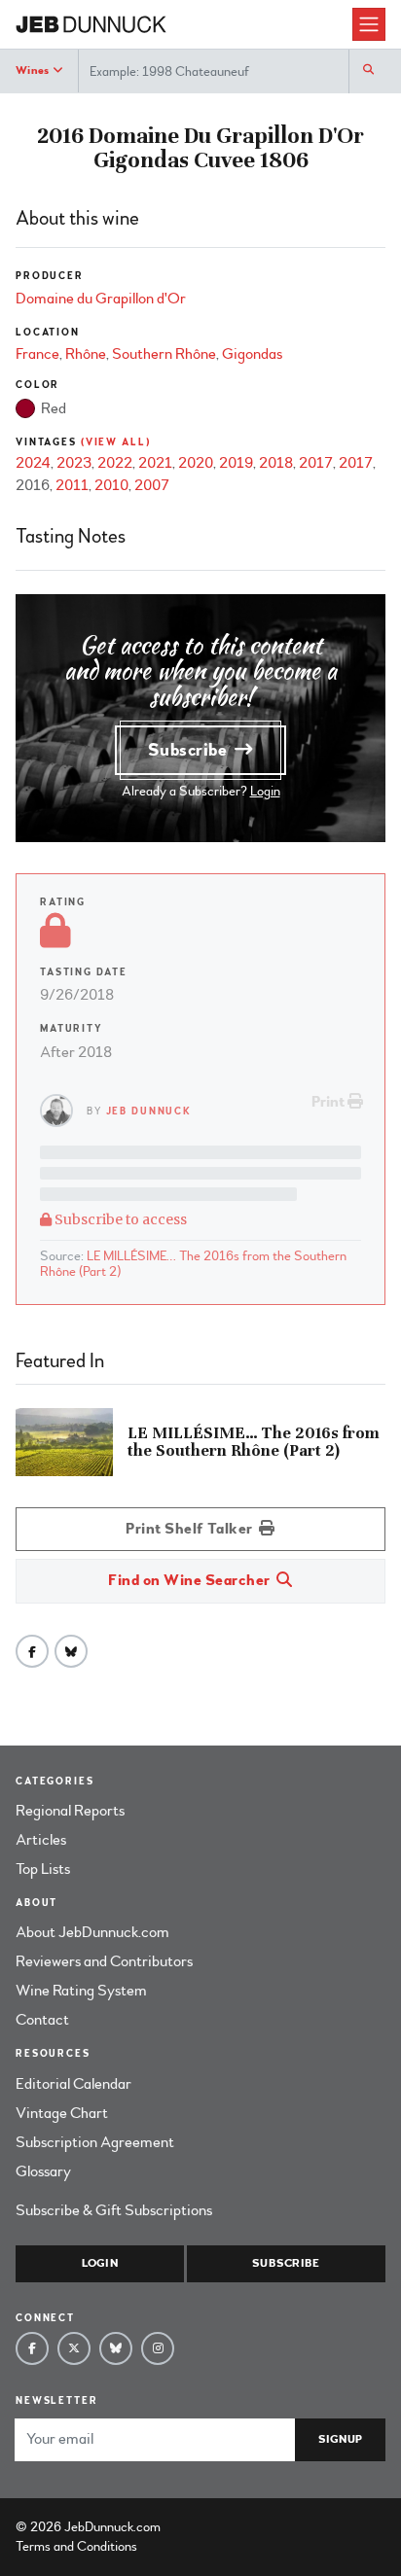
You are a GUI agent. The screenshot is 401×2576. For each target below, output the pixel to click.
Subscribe (190, 750)
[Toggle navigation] (369, 24)
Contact (42, 2020)
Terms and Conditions (76, 2546)
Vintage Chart (62, 2113)
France (37, 354)
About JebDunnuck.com (92, 1932)
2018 (276, 463)
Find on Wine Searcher (191, 1580)
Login (265, 791)
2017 (316, 463)
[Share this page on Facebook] (32, 1651)
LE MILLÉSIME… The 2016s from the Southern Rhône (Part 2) (193, 1264)
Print (329, 1102)
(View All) (116, 442)
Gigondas (252, 354)
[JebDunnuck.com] (184, 25)
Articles (41, 1840)
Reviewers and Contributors (104, 1961)
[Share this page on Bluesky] (71, 1651)
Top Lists (43, 1869)
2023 (74, 463)
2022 (115, 463)
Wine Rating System (81, 1991)
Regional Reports (70, 1811)
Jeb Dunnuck (149, 1111)
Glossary (43, 2171)
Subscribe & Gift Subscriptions (114, 2210)
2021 (155, 463)
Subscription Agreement (95, 2142)
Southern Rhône (164, 354)
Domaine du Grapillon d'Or (101, 299)
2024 (33, 463)
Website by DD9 (215, 2527)
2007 (152, 485)
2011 (72, 485)
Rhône (86, 354)
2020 (196, 463)
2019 (236, 463)
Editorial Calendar (73, 2084)
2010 (111, 485)
